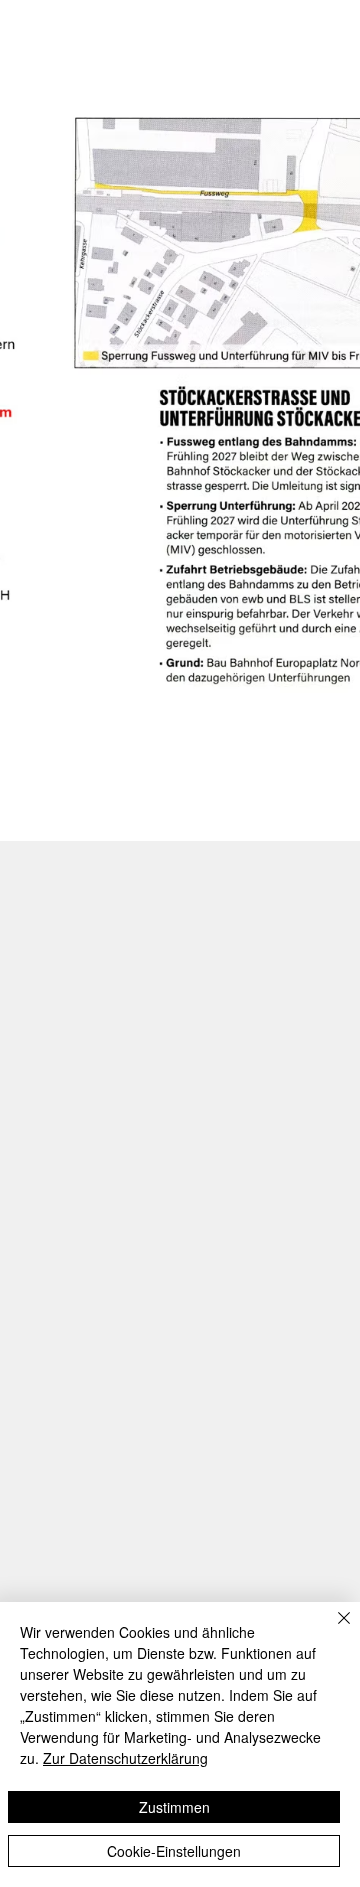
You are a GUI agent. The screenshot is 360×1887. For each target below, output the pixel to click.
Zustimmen (174, 1807)
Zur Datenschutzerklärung (125, 1758)
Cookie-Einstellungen (174, 1851)
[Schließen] (332, 1630)
